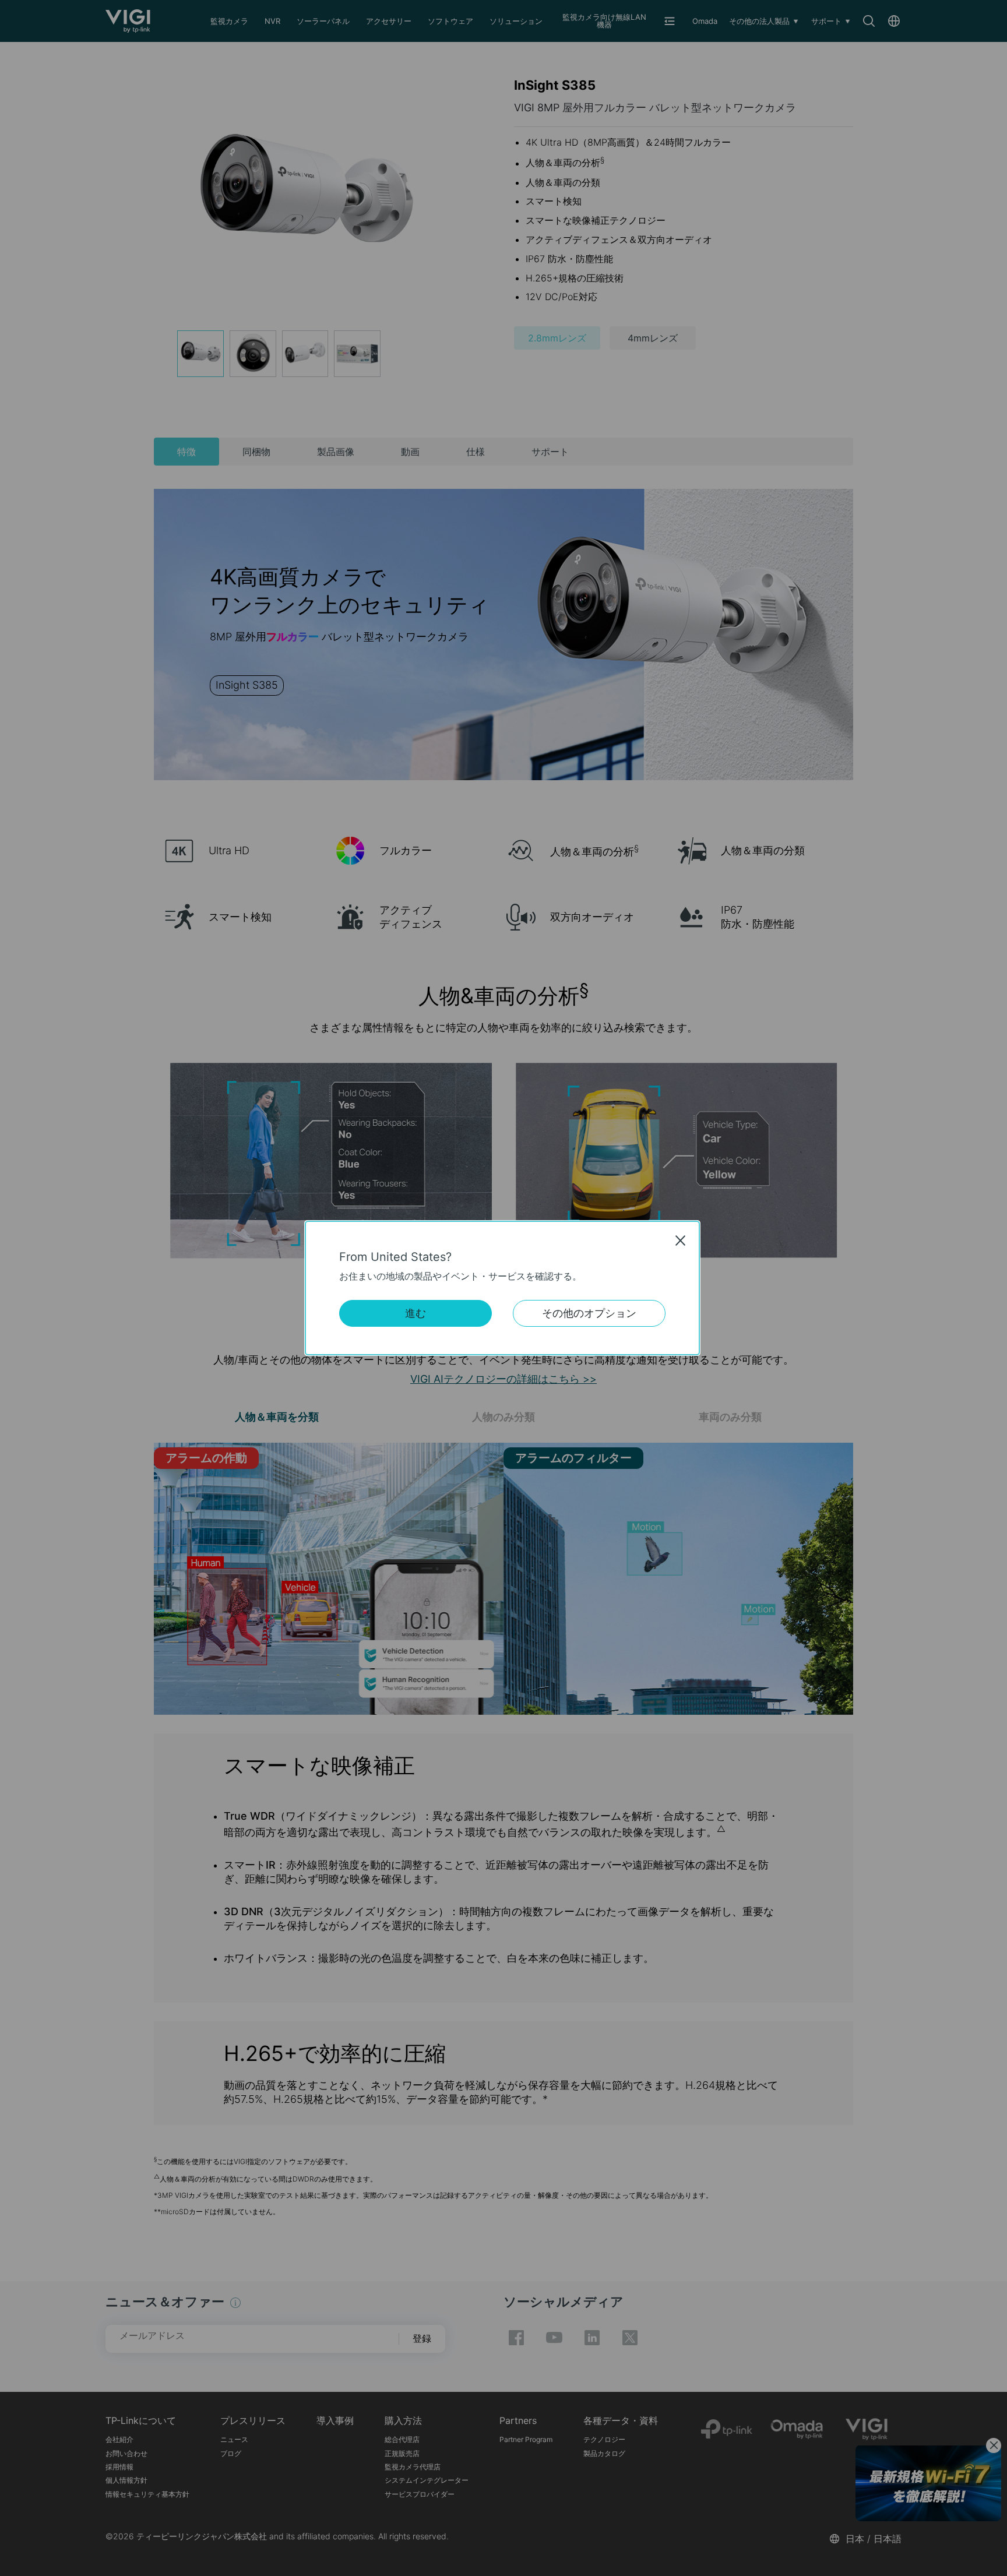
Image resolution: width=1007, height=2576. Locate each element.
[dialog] (503, 1288)
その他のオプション (589, 1313)
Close (681, 1241)
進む (416, 1313)
